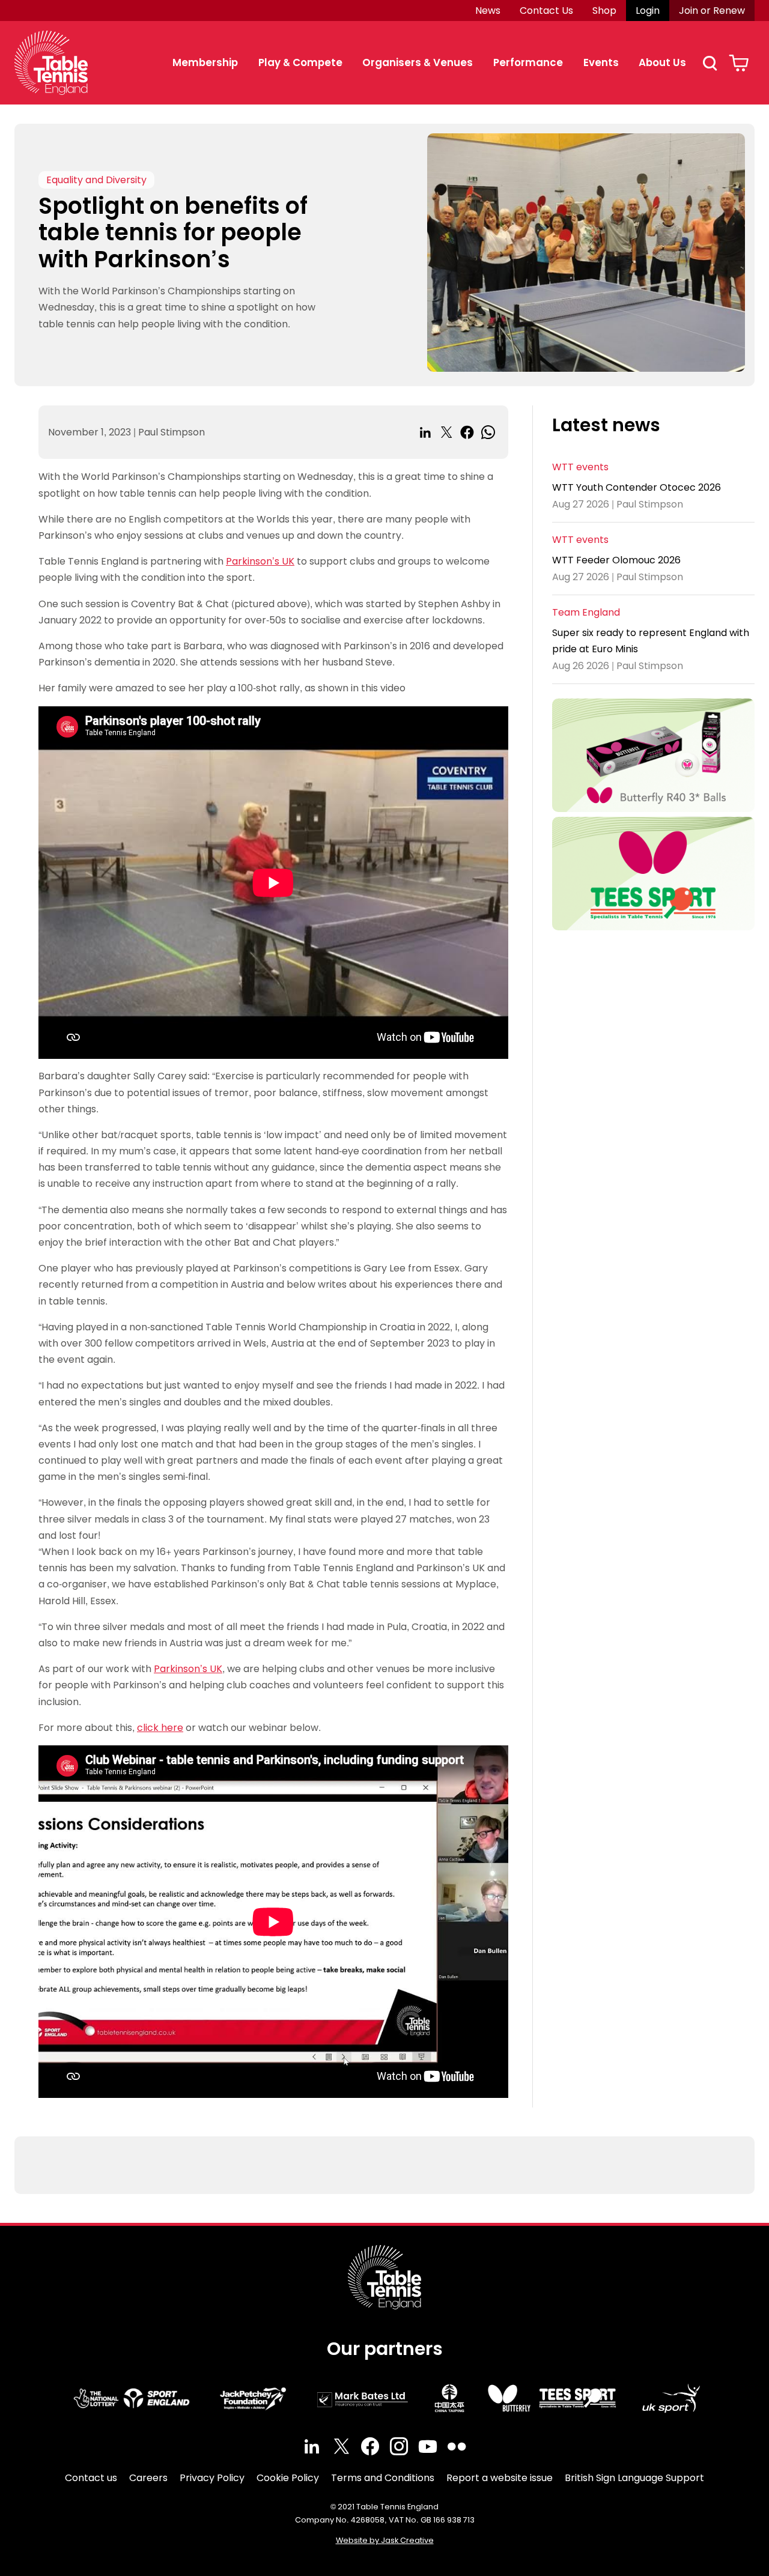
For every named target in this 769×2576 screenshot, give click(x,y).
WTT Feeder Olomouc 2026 (616, 561)
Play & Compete (300, 62)
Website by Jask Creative (385, 2540)
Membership (205, 62)
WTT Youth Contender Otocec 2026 (637, 488)
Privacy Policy (212, 2478)
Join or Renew (712, 11)
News (488, 11)
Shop (604, 11)
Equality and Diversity (96, 180)
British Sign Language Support (634, 2478)
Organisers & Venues (418, 62)
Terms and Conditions (383, 2478)
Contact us (91, 2478)
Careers (148, 2478)
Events (601, 62)
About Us (662, 62)
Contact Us (546, 11)
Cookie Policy (288, 2478)
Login (648, 11)
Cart (739, 63)
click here (160, 1728)
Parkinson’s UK (260, 561)
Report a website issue (500, 2478)
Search (710, 63)
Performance (528, 62)
